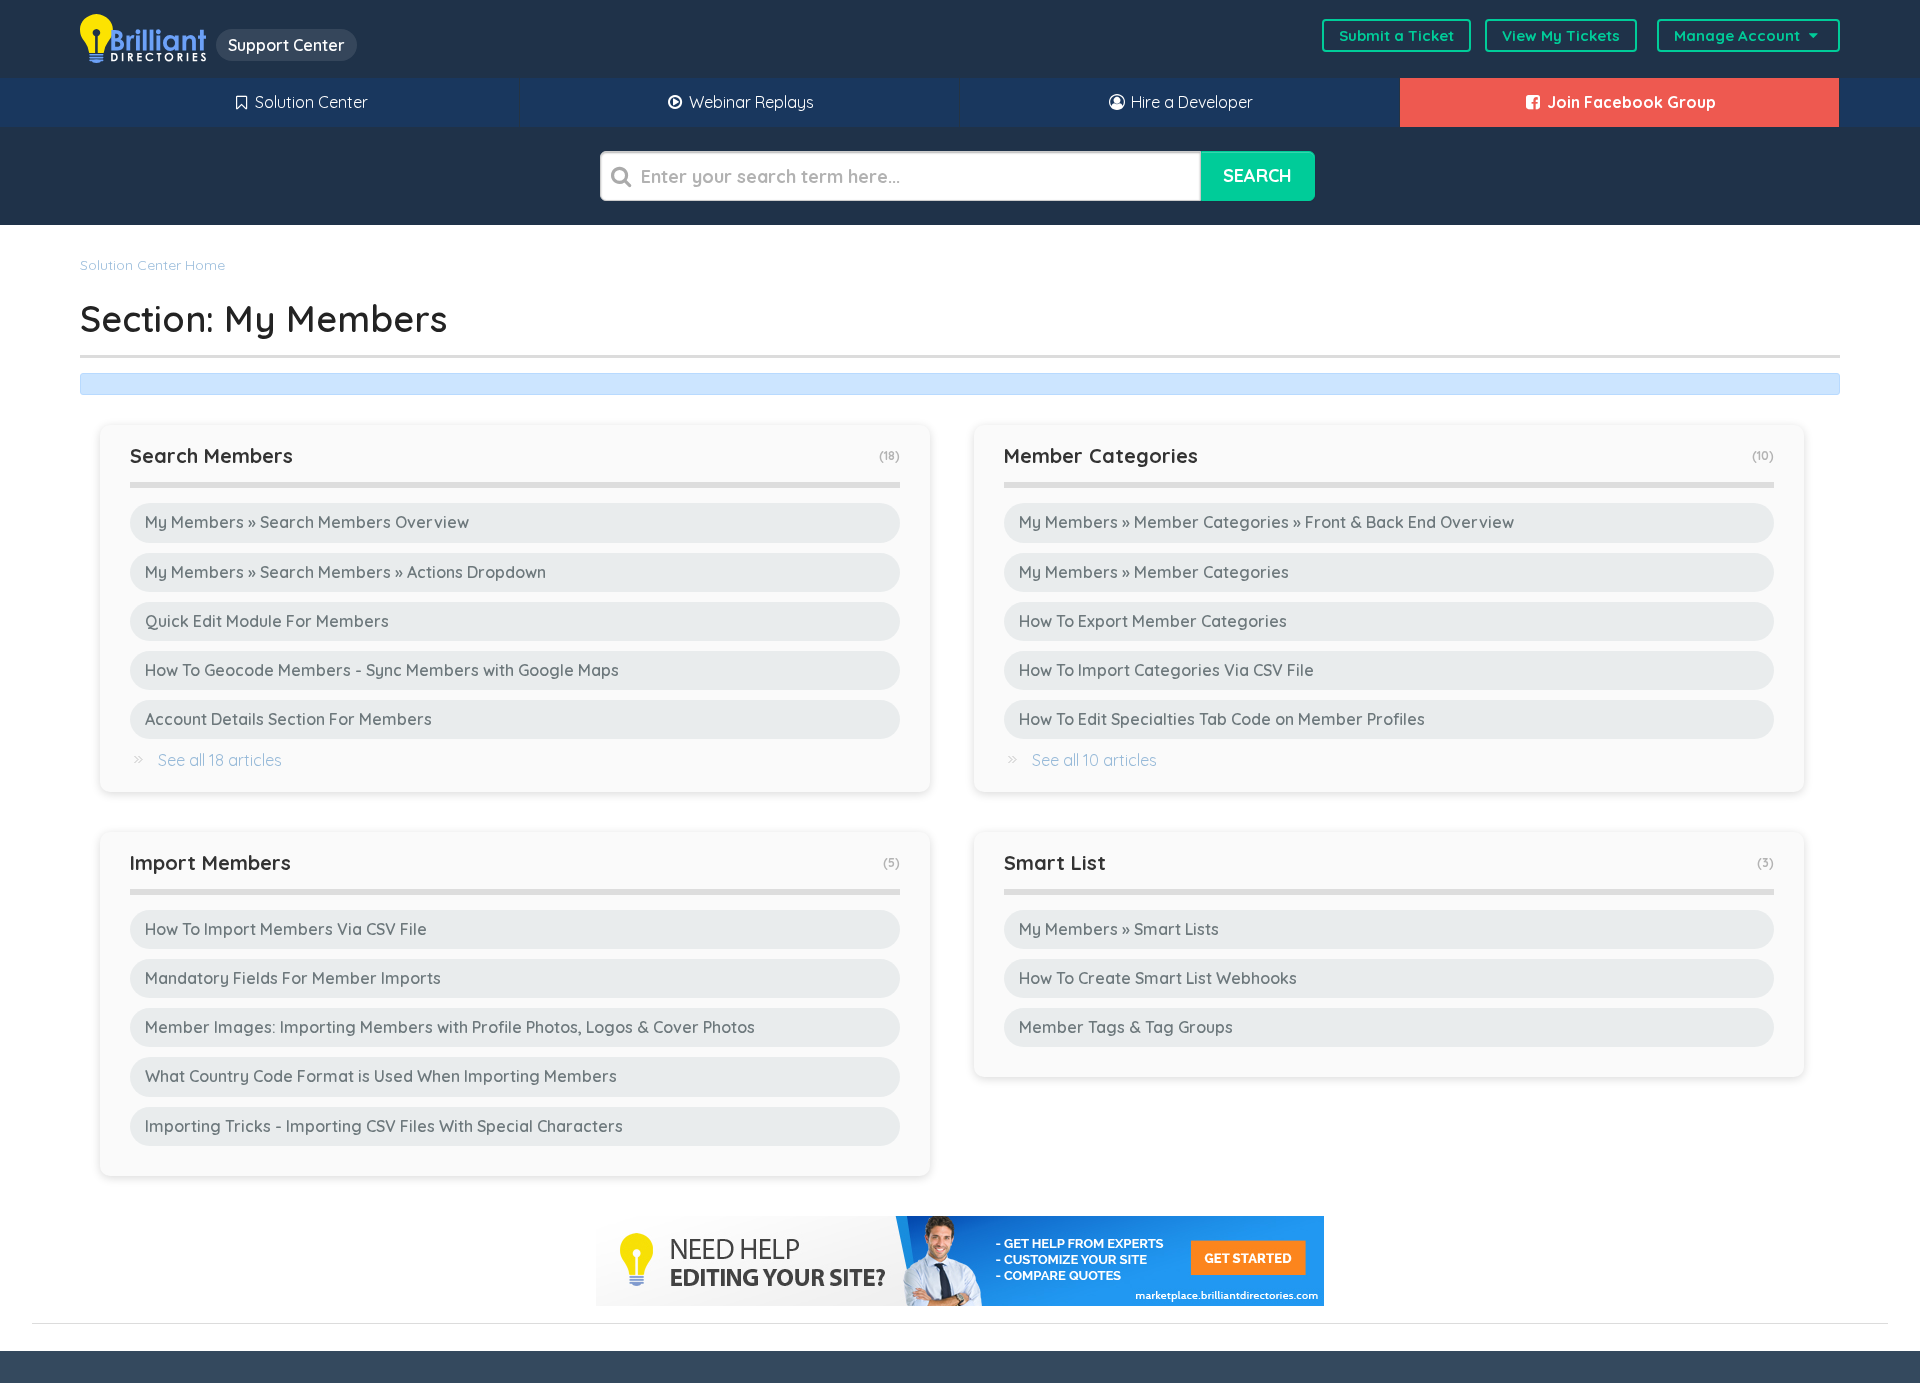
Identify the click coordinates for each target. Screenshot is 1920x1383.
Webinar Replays (749, 102)
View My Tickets (1561, 35)
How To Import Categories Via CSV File (1166, 670)
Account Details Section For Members (288, 719)
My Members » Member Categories (1154, 572)
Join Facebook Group (1629, 102)
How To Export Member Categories (1153, 621)
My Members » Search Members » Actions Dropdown (345, 572)
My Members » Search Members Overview (307, 522)
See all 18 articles (220, 760)
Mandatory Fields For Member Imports (293, 978)
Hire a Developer (1190, 102)
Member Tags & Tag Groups (1126, 1027)
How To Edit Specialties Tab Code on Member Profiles (1222, 719)
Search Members (211, 455)
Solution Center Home (152, 265)
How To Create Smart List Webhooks (1158, 978)
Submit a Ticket (1396, 35)
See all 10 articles (1094, 760)
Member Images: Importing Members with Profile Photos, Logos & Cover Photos (450, 1027)
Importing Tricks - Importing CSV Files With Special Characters (384, 1126)
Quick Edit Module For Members (267, 621)
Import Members (210, 862)
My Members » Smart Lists (1119, 929)
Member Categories (1101, 455)
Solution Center (309, 102)
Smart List (1055, 862)
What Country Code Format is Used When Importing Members (381, 1076)
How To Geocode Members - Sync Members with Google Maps (382, 670)
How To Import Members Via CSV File (286, 929)
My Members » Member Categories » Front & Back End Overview (1266, 522)
